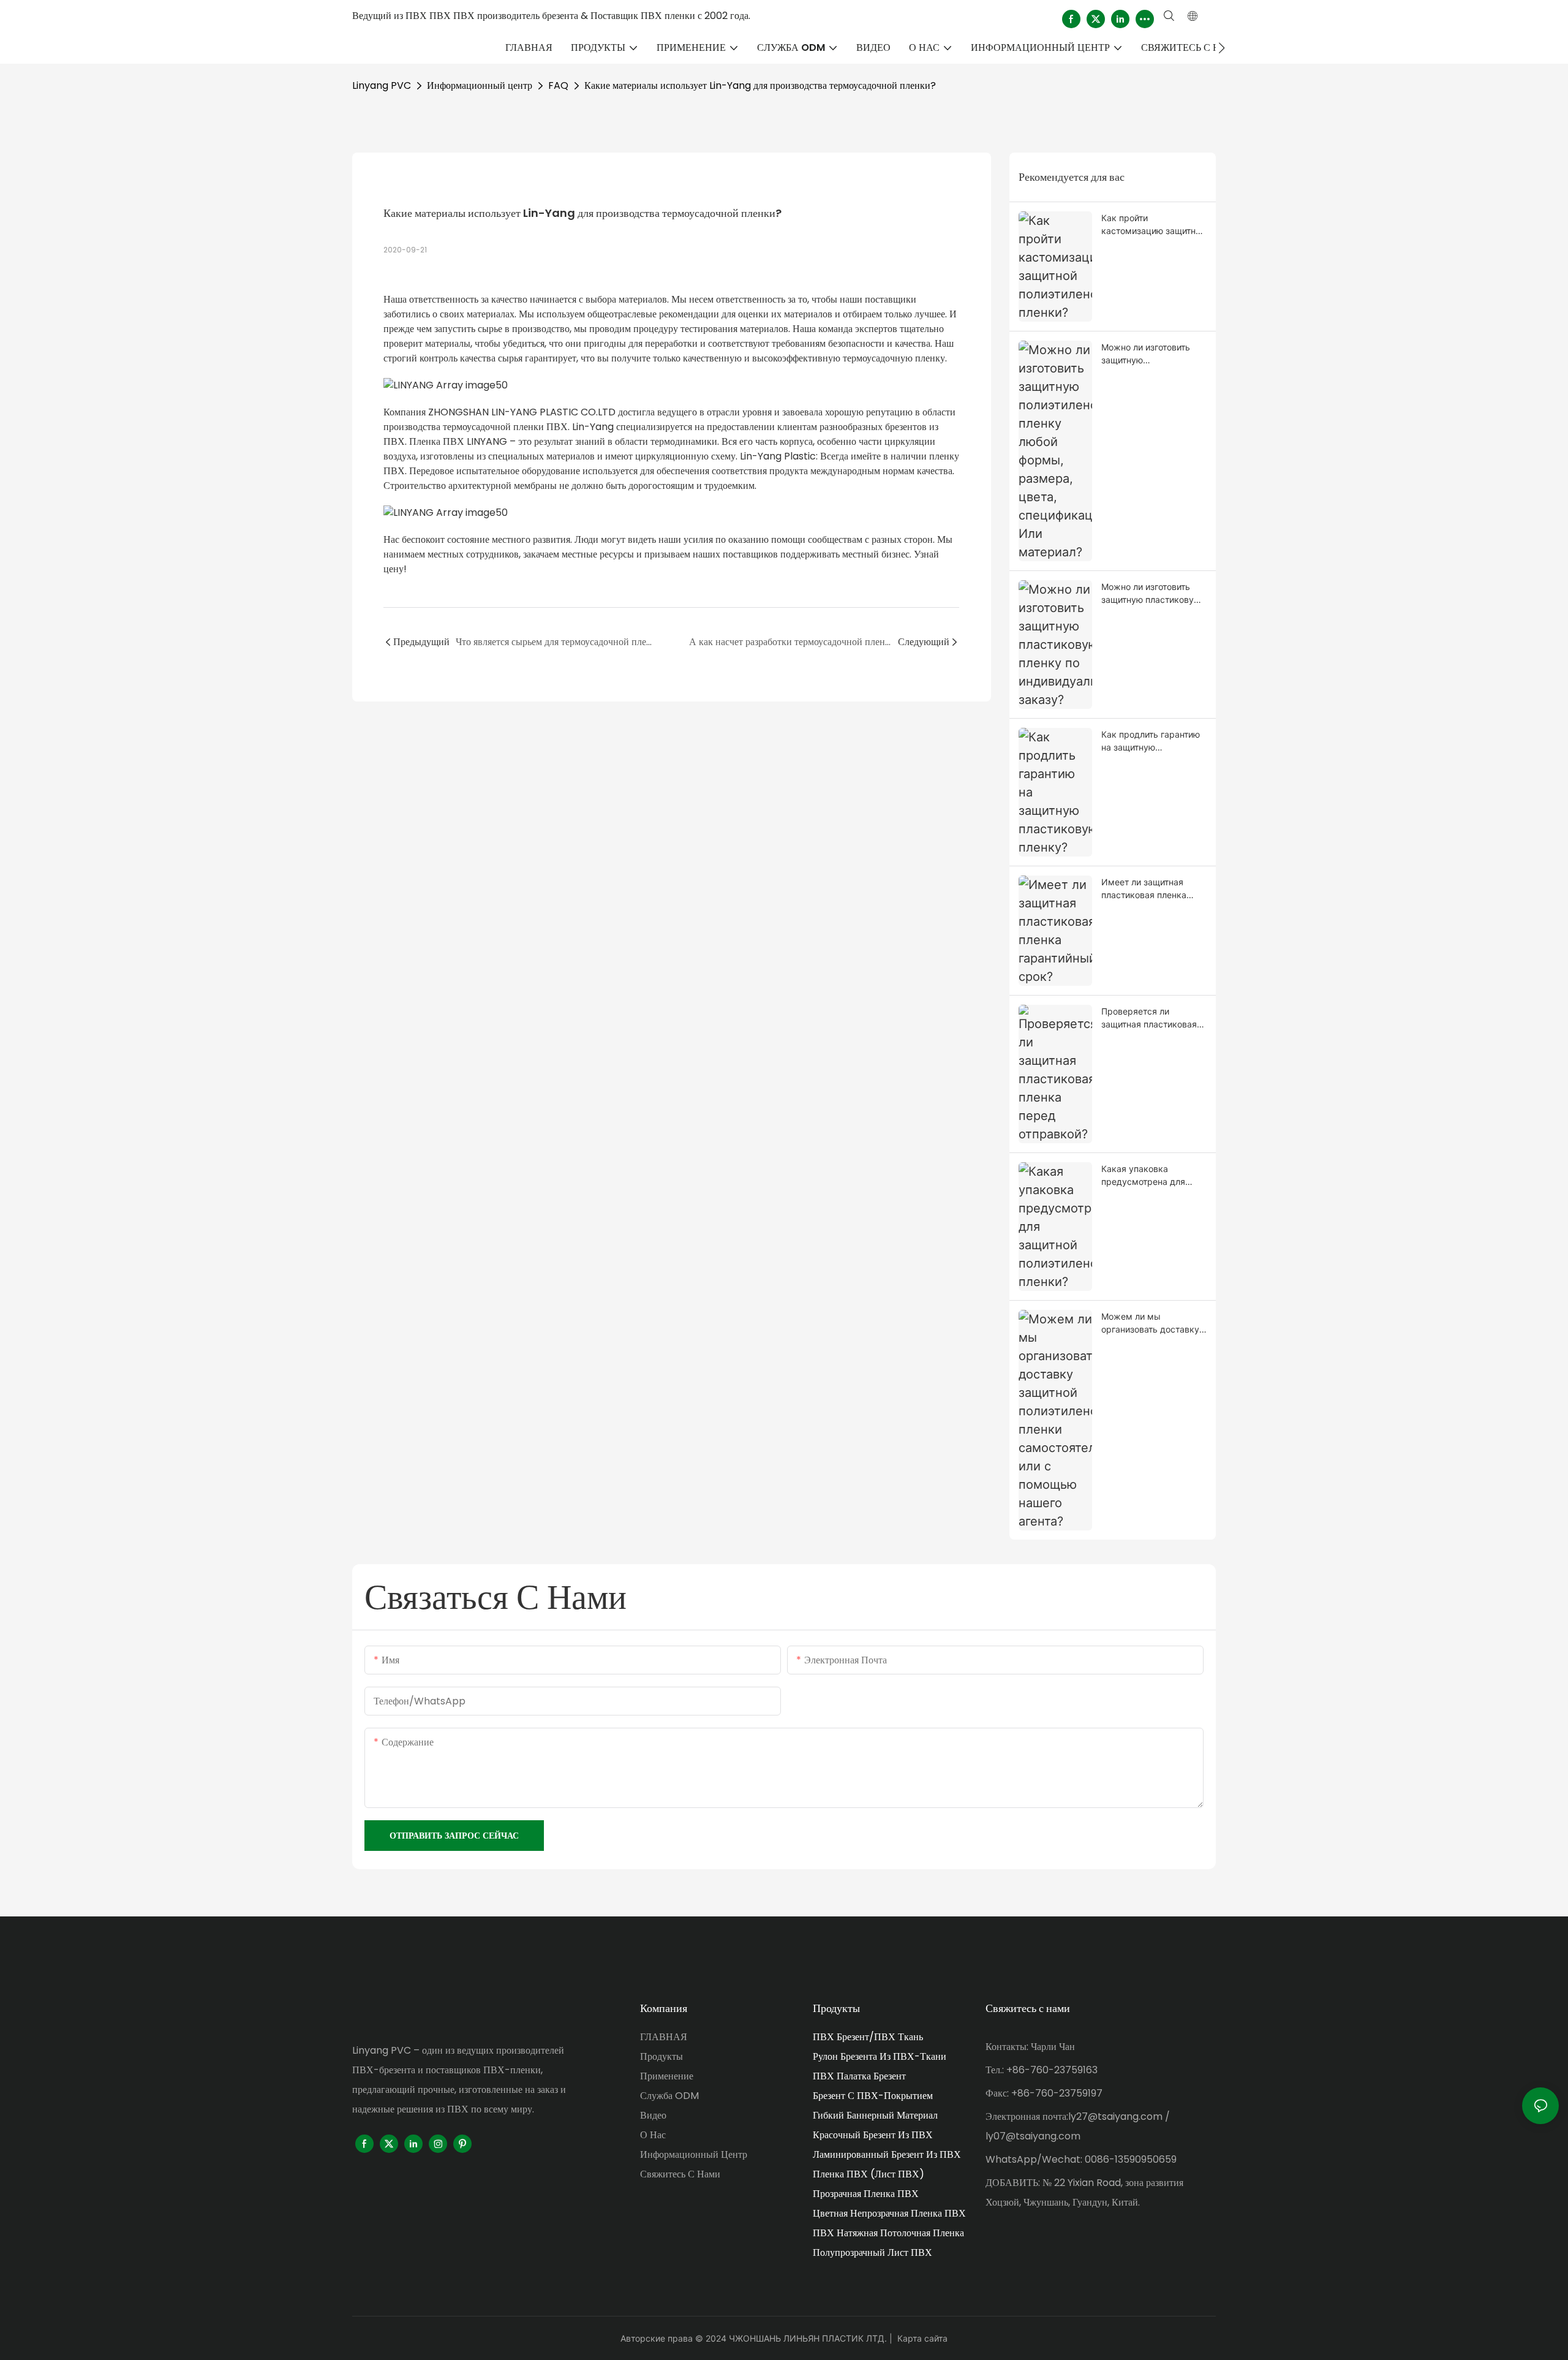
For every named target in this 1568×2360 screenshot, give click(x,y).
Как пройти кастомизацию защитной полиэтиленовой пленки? (1153, 225)
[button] (1222, 48)
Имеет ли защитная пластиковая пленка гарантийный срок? (1144, 889)
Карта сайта (922, 2338)
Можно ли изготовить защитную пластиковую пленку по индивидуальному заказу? (1151, 594)
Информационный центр (480, 85)
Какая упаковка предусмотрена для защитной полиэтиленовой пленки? (1153, 1176)
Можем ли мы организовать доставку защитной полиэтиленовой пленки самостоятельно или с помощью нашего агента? (1151, 1323)
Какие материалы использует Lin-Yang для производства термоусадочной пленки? (760, 85)
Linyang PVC (382, 85)
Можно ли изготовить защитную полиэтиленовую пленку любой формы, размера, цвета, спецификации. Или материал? (1153, 354)
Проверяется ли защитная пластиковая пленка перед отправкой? (1149, 1018)
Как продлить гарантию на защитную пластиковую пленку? (1151, 741)
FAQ (558, 85)
